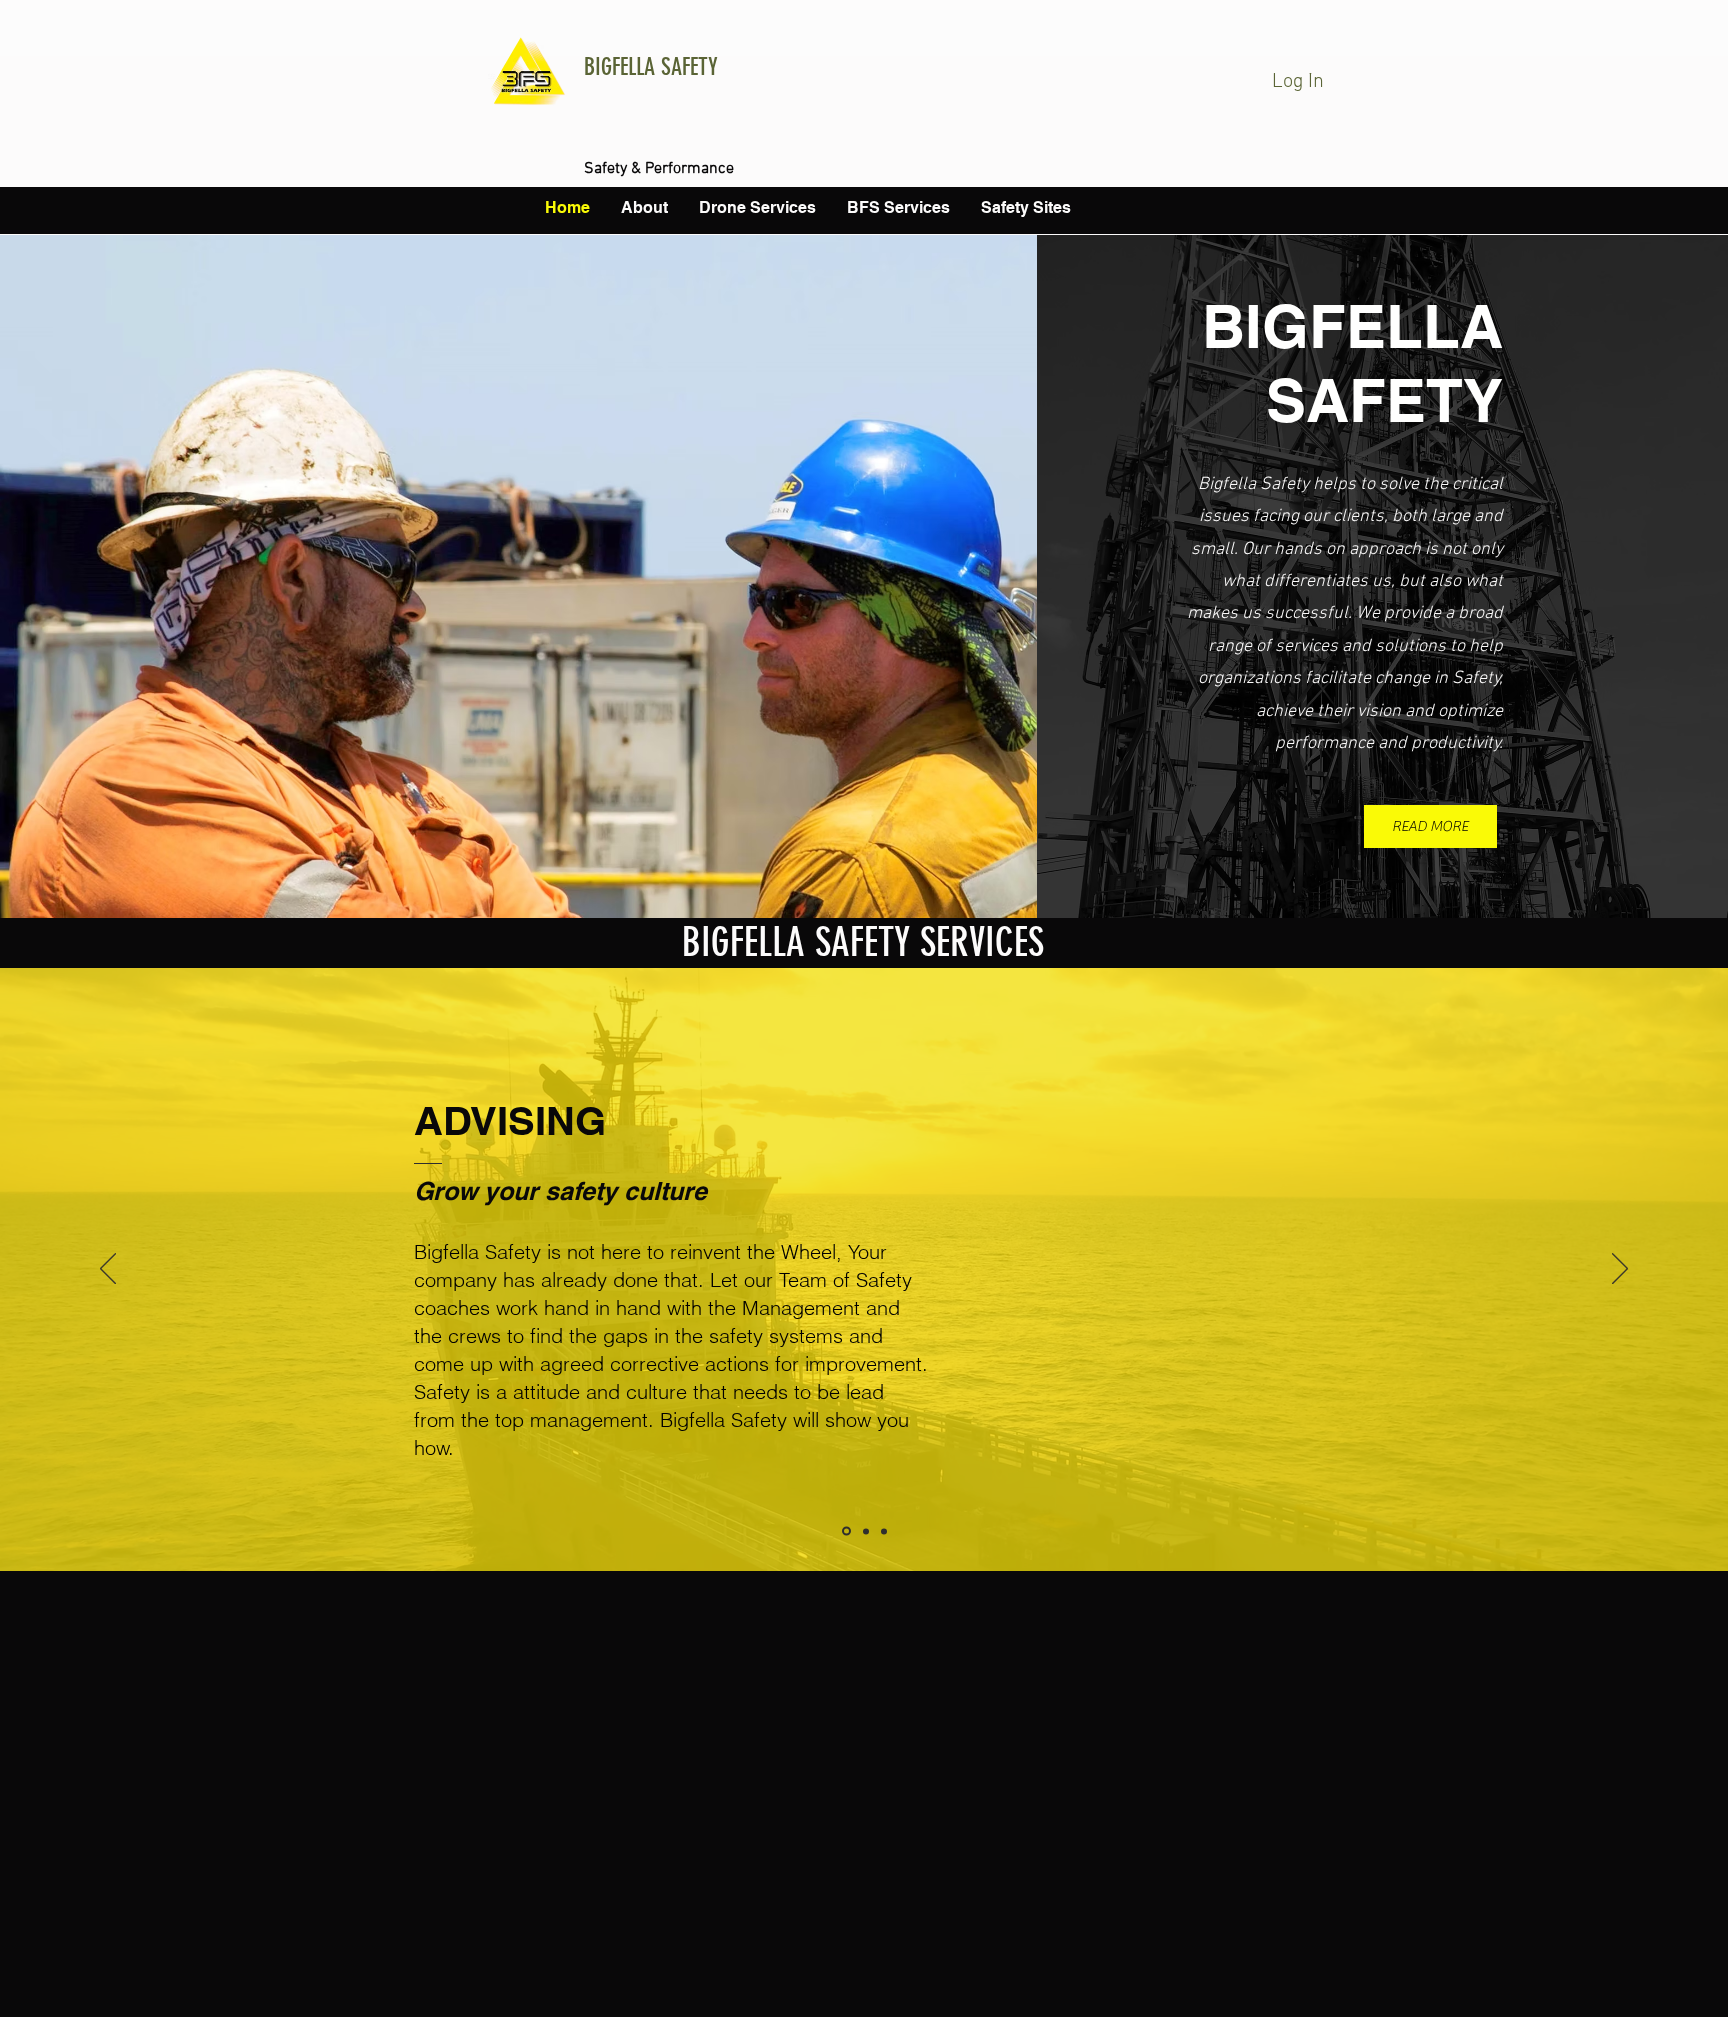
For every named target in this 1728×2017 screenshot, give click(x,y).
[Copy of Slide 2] (884, 1531)
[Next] (1620, 1270)
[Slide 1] (846, 1531)
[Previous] (108, 1270)
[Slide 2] (866, 1531)
